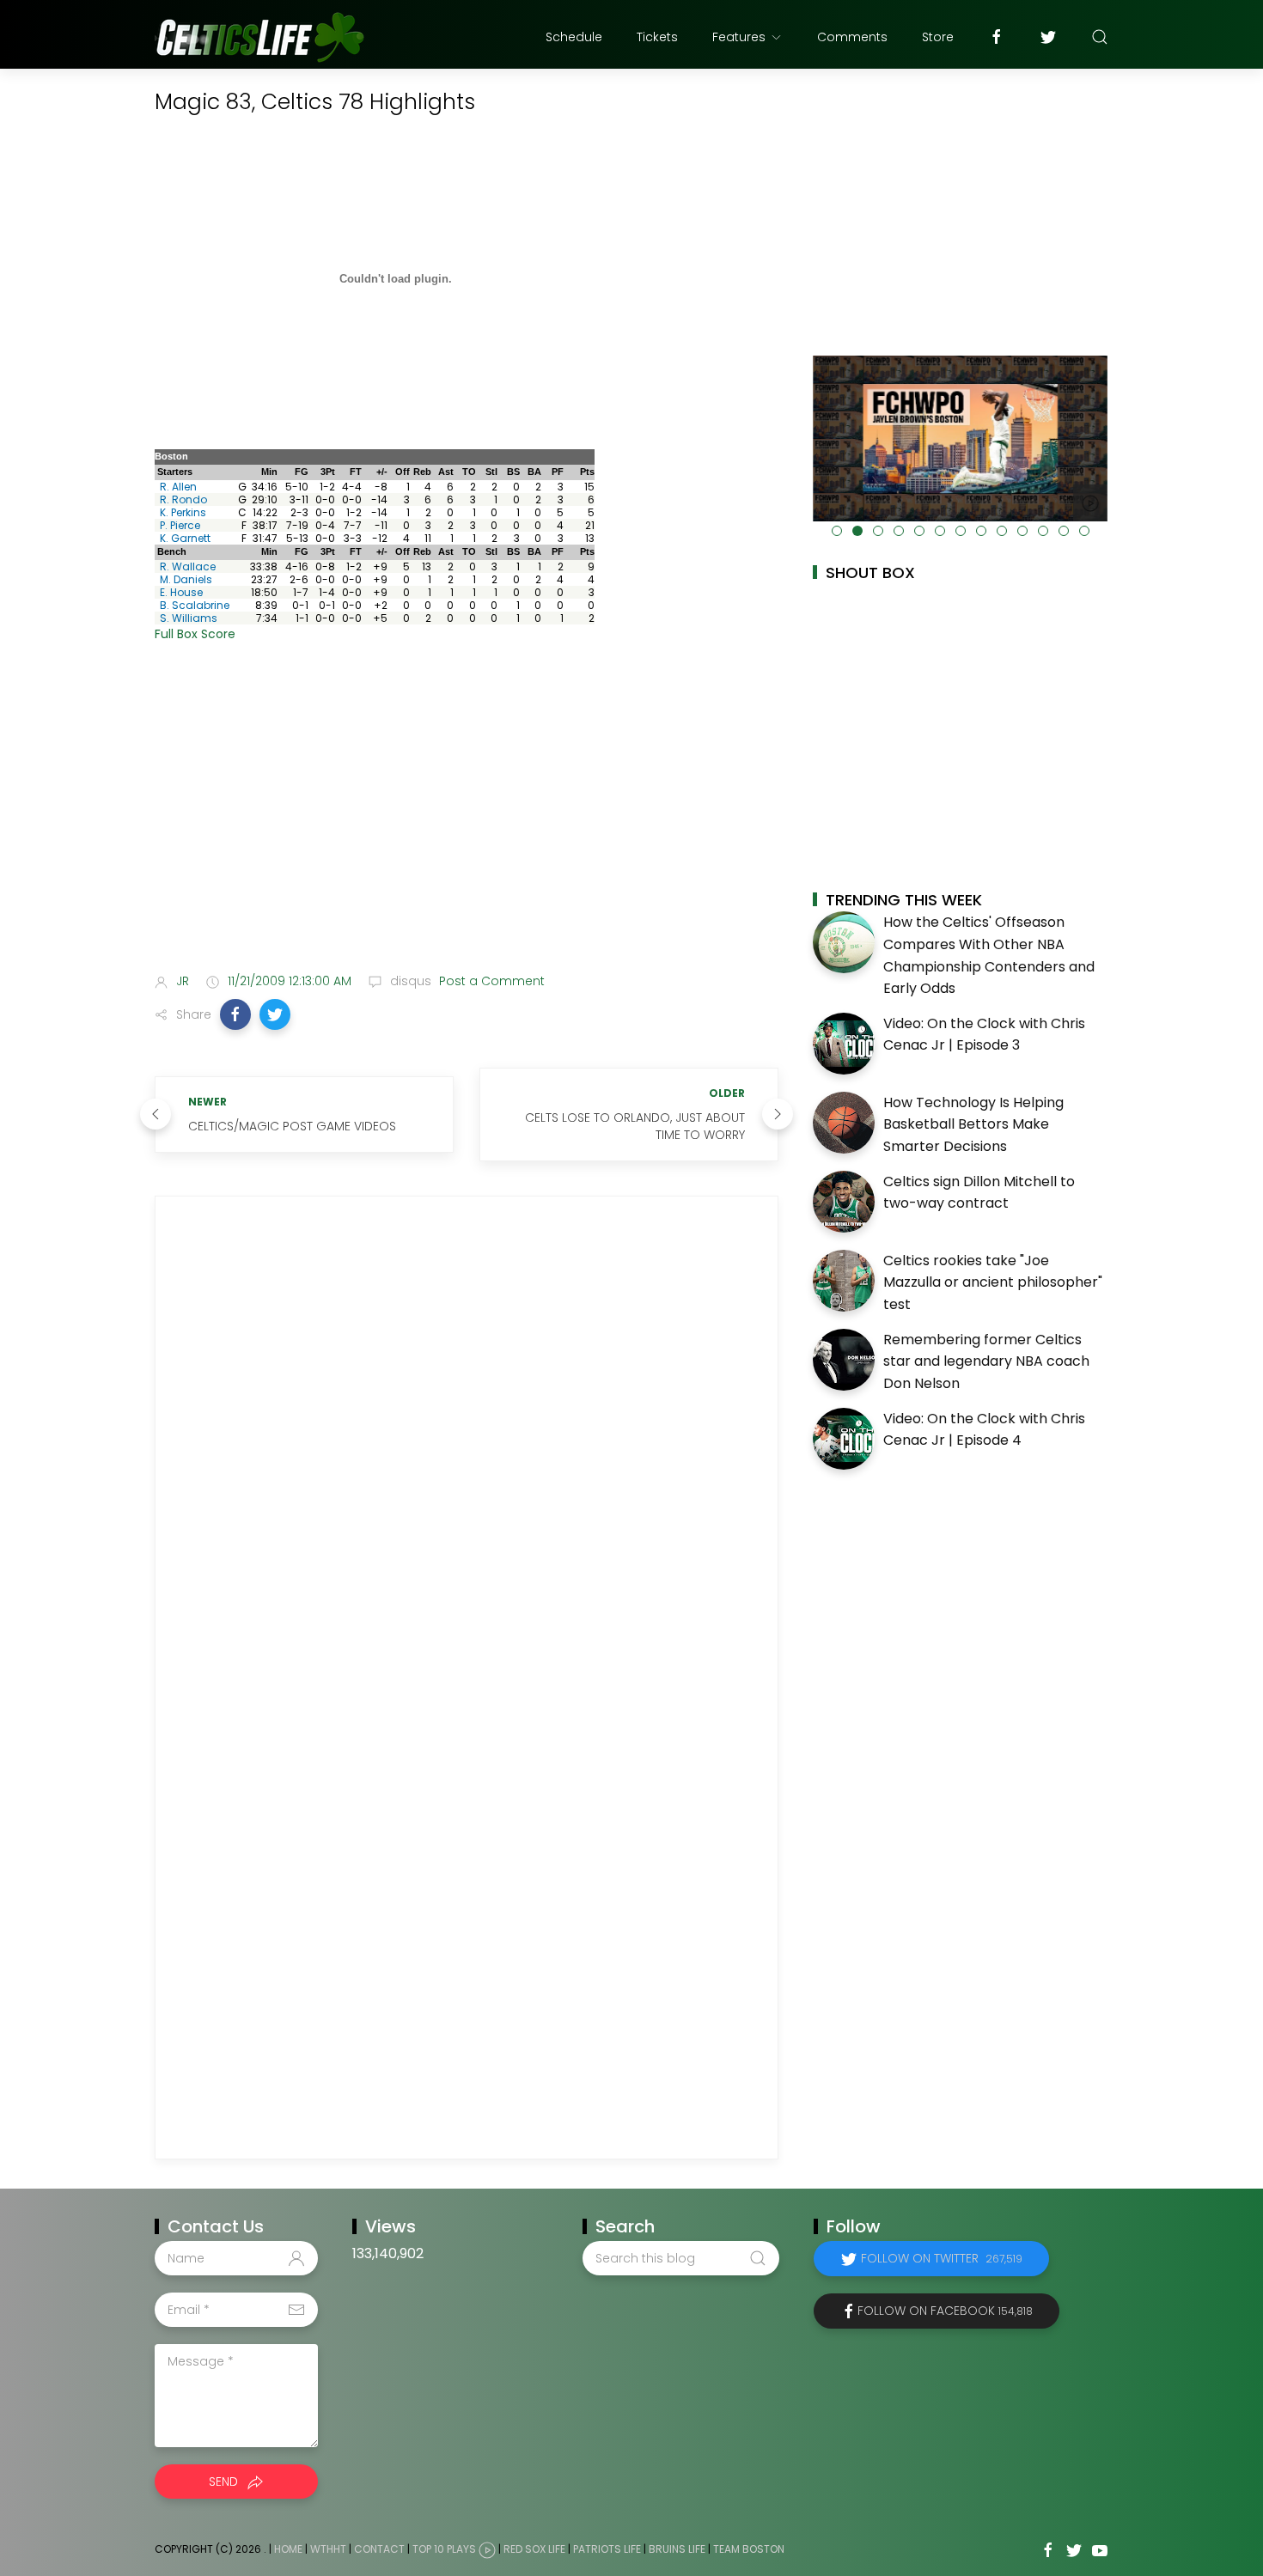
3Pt (328, 472)
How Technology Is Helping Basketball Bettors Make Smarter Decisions (973, 1124)
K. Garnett (185, 538)
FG (302, 472)
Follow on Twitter (942, 2258)
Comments (852, 37)
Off (403, 472)
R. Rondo (183, 499)
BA (534, 472)
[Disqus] (467, 1448)
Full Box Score (195, 634)
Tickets (657, 37)
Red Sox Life (534, 2550)
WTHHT (328, 2550)
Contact (379, 2550)
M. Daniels (186, 579)
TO (469, 472)
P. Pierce (180, 525)
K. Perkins (183, 512)
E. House (181, 592)
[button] (235, 1014)
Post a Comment (490, 981)
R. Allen (178, 487)
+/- (382, 472)
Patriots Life (607, 2550)
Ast (446, 472)
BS (513, 472)
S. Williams (189, 618)
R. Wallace (188, 566)
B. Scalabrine (195, 605)
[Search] (1100, 37)
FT (356, 472)
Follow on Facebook (945, 2311)
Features (739, 37)
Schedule (574, 37)
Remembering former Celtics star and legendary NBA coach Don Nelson (986, 1361)
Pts (587, 472)
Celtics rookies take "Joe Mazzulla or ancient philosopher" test (993, 1282)
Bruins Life (677, 2550)
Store (938, 37)
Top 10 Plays (444, 2550)
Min (269, 472)
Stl (491, 472)
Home (288, 2550)
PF (558, 472)
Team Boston (749, 2550)
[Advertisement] (467, 824)
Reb (422, 472)
